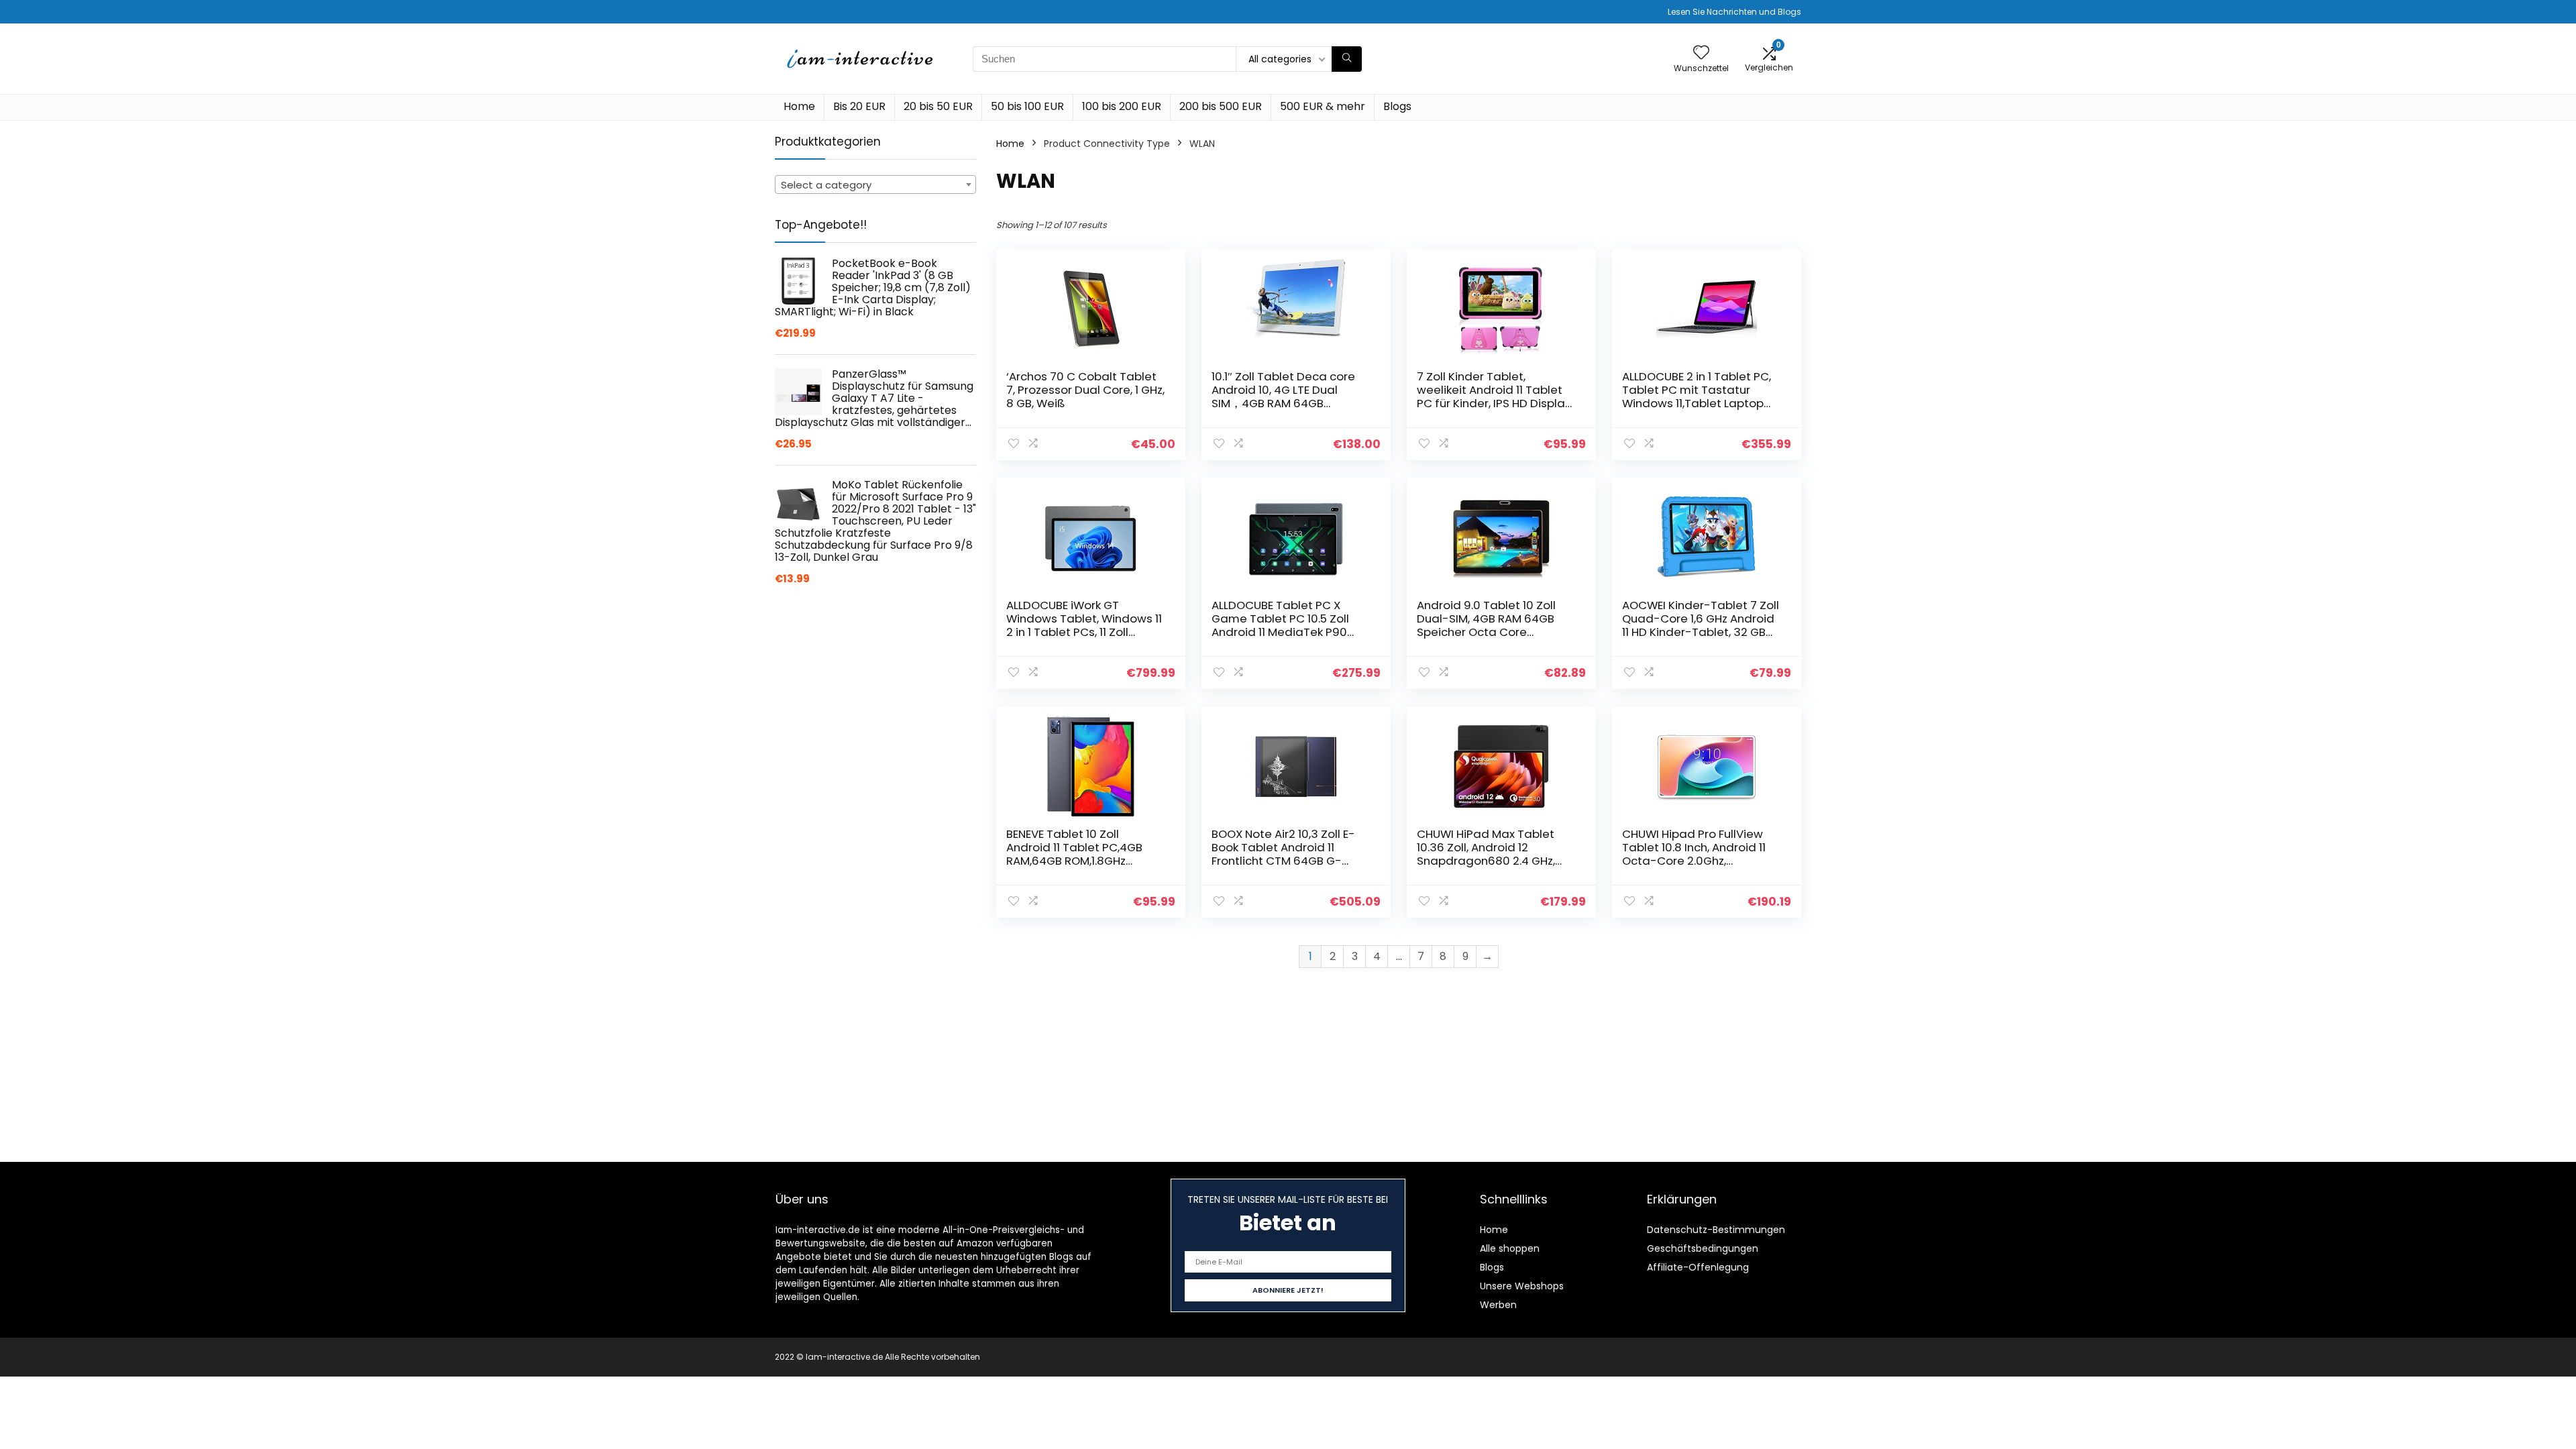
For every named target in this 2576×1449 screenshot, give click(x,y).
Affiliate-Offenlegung (1698, 1267)
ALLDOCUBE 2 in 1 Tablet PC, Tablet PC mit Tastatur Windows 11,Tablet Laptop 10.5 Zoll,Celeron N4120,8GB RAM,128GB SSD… (1697, 403)
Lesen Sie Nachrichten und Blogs (1734, 12)
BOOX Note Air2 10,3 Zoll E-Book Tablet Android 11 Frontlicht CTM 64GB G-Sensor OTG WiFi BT (1283, 854)
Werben (1498, 1305)
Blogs (1397, 106)
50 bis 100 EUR (1027, 106)
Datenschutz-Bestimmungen (1716, 1230)
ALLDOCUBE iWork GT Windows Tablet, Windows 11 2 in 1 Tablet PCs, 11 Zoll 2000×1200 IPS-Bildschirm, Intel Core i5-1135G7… (1084, 632)
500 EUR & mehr (1323, 106)
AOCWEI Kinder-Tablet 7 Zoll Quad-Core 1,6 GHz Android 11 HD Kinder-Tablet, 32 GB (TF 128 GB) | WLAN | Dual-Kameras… (1701, 632)
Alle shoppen (1510, 1248)
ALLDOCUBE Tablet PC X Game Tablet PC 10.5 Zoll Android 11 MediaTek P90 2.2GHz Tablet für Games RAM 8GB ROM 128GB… (1281, 632)
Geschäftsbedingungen (1703, 1248)
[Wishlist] (1701, 53)
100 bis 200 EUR (1122, 106)
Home (799, 106)
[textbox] (875, 185)
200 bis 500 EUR (1221, 106)
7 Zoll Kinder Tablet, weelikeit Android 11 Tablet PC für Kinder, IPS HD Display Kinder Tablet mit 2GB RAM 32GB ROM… (1494, 403)
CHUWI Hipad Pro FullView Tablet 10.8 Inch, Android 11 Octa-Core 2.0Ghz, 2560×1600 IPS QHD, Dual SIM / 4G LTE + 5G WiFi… (1701, 861)
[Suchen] (1347, 59)
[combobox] (875, 184)
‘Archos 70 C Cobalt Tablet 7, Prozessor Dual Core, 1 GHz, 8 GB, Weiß (1085, 390)
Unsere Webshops (1522, 1286)
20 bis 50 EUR (938, 106)
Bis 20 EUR (859, 106)
